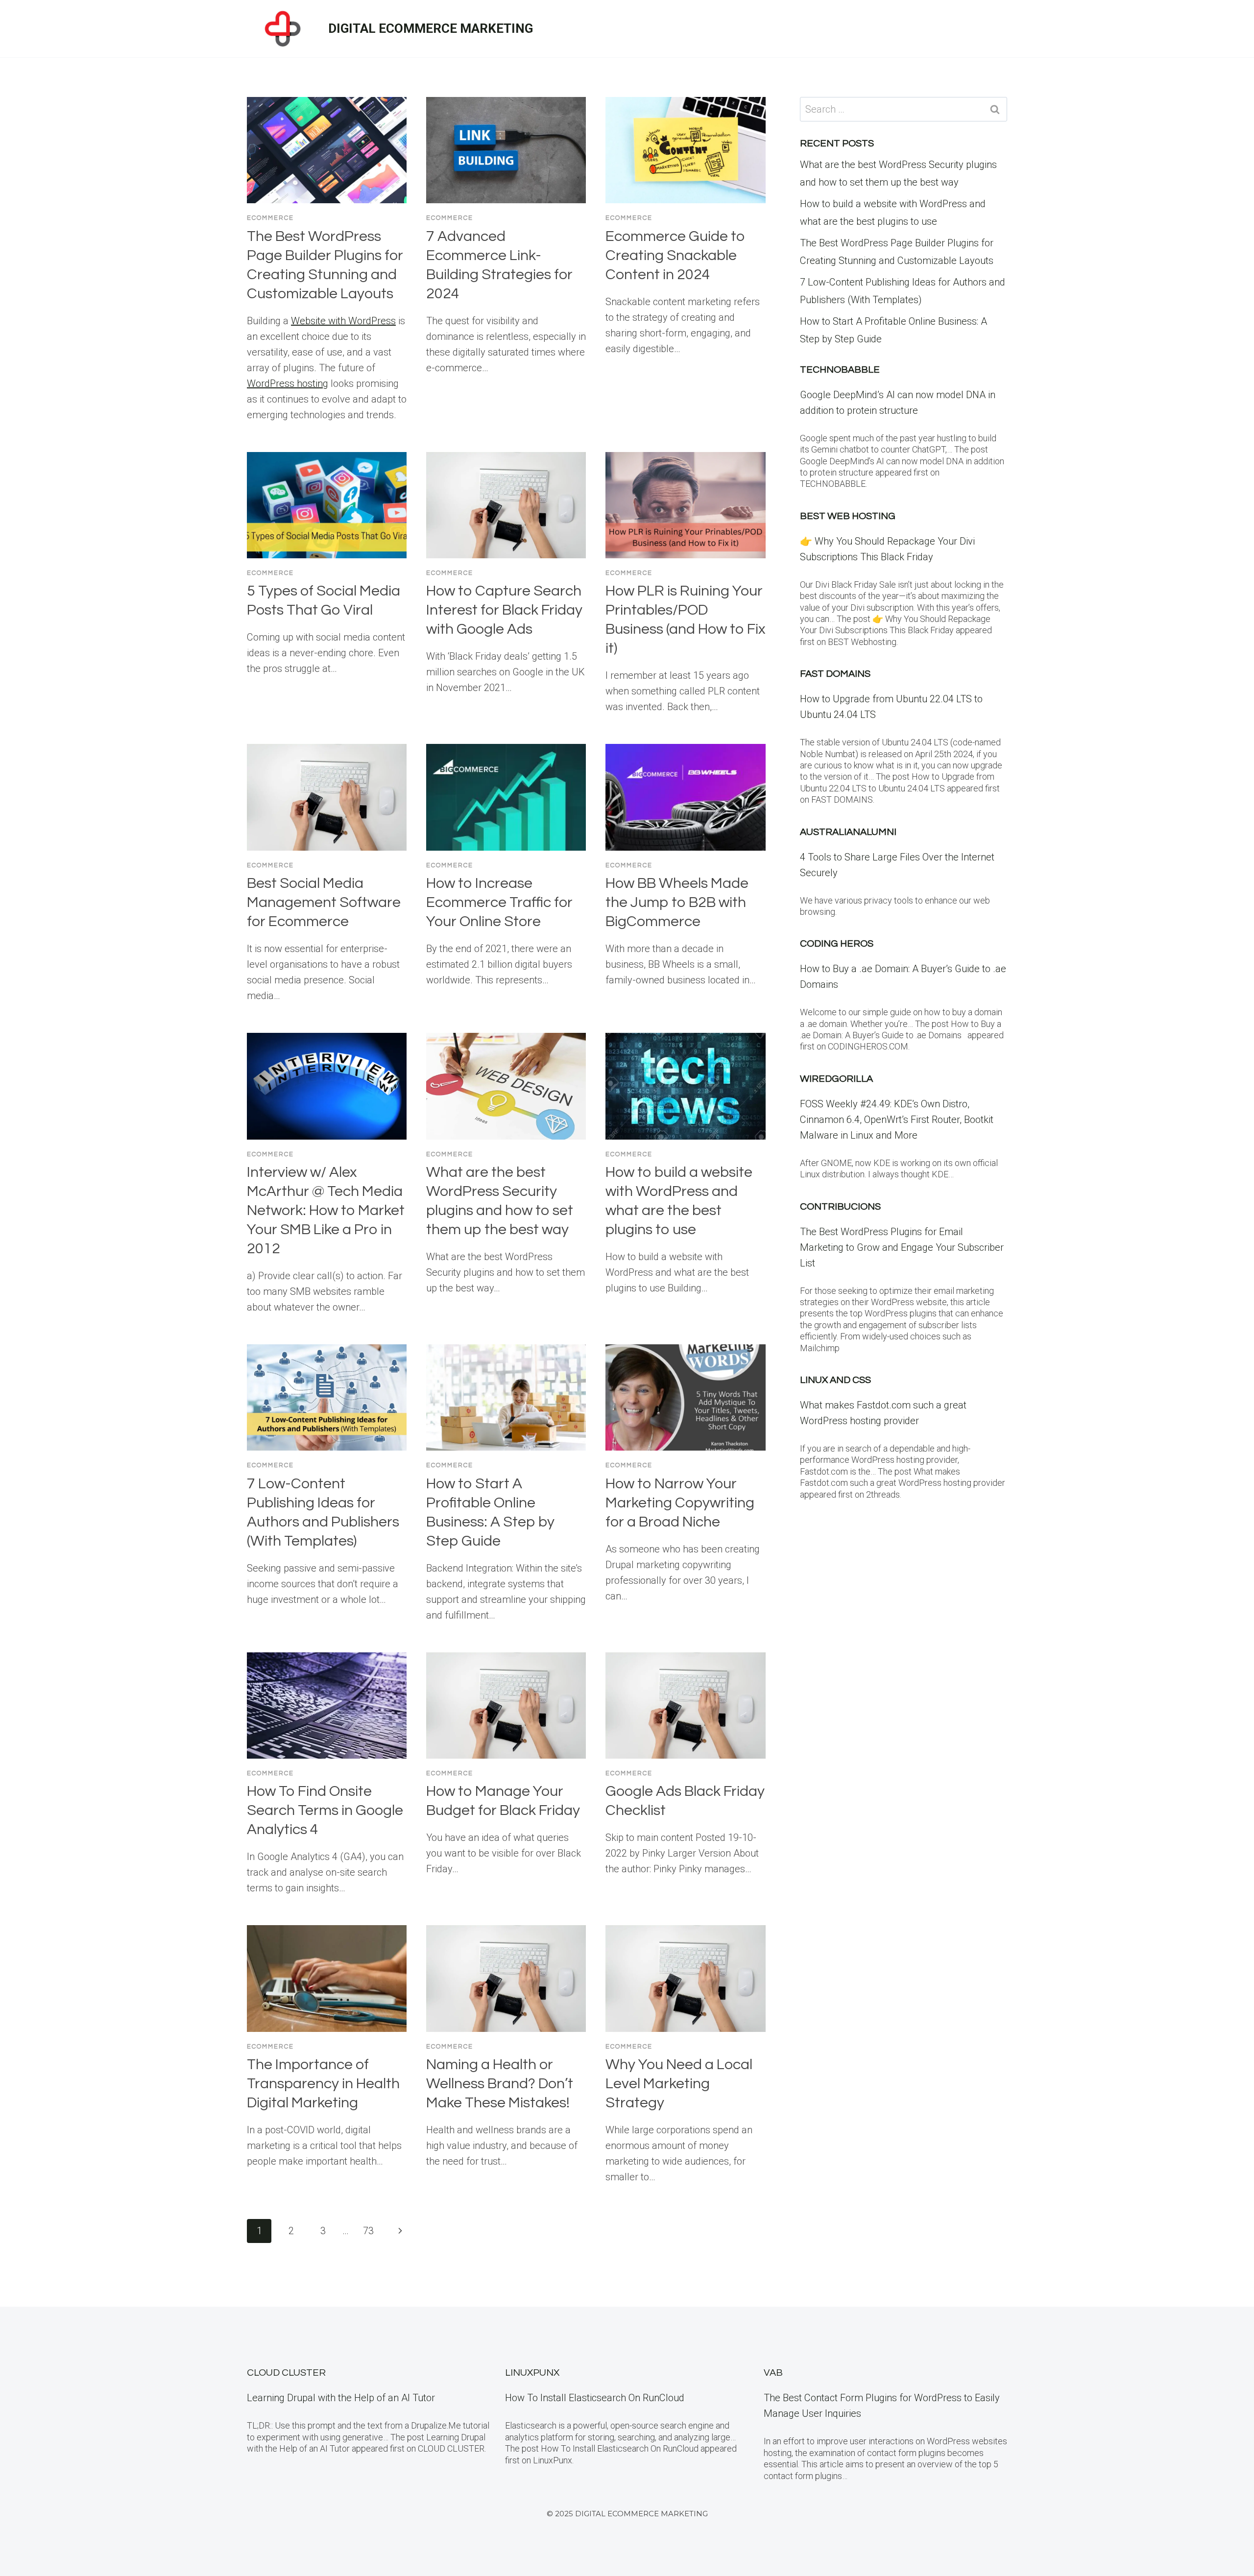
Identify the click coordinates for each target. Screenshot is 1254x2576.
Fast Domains (835, 674)
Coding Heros (837, 944)
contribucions (840, 1207)
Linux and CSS (835, 1380)
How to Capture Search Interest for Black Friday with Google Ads (504, 610)
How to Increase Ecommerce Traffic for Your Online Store (499, 902)
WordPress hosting (288, 383)
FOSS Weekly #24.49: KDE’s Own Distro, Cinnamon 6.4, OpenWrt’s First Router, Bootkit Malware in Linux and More (897, 1120)
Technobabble (840, 370)
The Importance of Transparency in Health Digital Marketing (323, 2084)
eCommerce (270, 218)
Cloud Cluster (286, 2373)
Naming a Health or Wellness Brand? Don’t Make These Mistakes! (500, 2084)
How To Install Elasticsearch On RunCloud (595, 2398)
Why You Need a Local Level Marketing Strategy (679, 2084)
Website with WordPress (343, 321)
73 (368, 2231)
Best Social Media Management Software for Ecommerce (324, 902)
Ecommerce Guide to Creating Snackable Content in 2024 (675, 255)
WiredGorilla (836, 1079)
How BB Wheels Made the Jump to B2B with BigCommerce (677, 902)
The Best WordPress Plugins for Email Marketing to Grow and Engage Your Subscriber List (902, 1247)
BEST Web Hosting (848, 516)
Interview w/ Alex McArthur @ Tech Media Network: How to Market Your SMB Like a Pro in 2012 (326, 1210)
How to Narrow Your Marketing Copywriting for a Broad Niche (680, 1503)
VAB (773, 2373)
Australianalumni (848, 832)
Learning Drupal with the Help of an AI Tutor (341, 2398)
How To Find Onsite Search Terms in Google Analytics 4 (325, 1810)
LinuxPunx (532, 2373)
